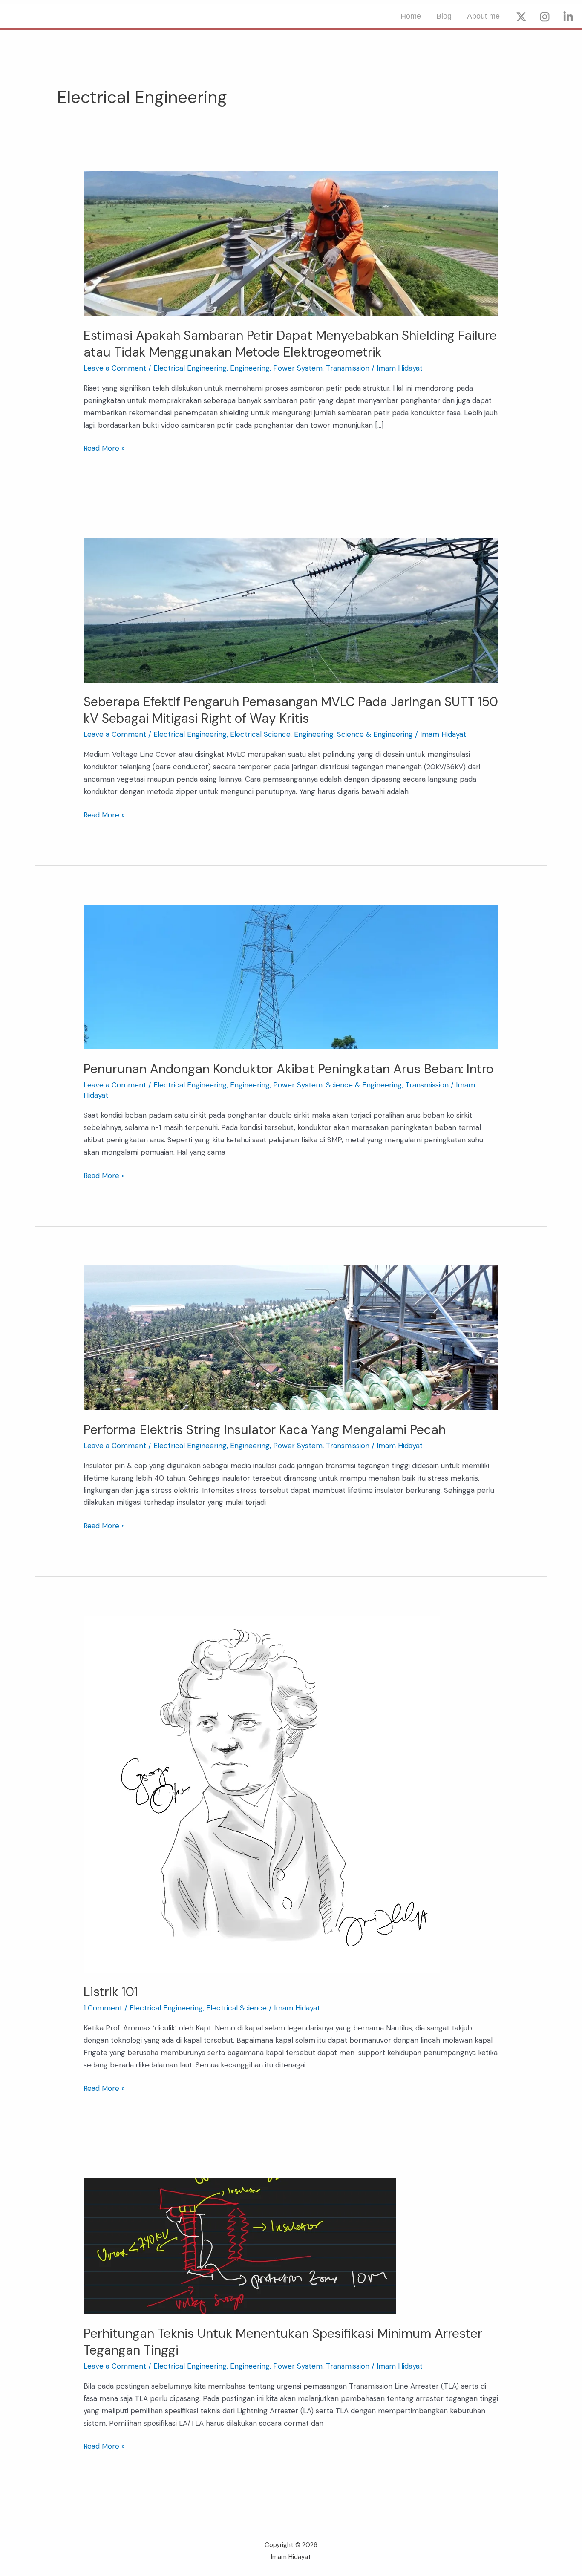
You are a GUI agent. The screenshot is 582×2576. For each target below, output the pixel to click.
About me (483, 16)
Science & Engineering (375, 734)
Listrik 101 (111, 1992)
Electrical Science (260, 734)
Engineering (250, 368)
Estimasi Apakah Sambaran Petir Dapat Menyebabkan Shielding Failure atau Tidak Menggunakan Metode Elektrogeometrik (290, 344)
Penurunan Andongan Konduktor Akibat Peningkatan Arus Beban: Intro (288, 1069)
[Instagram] (545, 17)
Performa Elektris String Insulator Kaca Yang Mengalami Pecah (265, 1430)
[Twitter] (521, 17)
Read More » (104, 447)
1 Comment (103, 2008)
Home (411, 16)
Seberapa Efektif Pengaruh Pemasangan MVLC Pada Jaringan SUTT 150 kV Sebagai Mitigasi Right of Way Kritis (291, 710)
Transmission (348, 368)
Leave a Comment (115, 368)
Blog (444, 16)
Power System (298, 368)
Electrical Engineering (190, 368)
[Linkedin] (568, 17)
